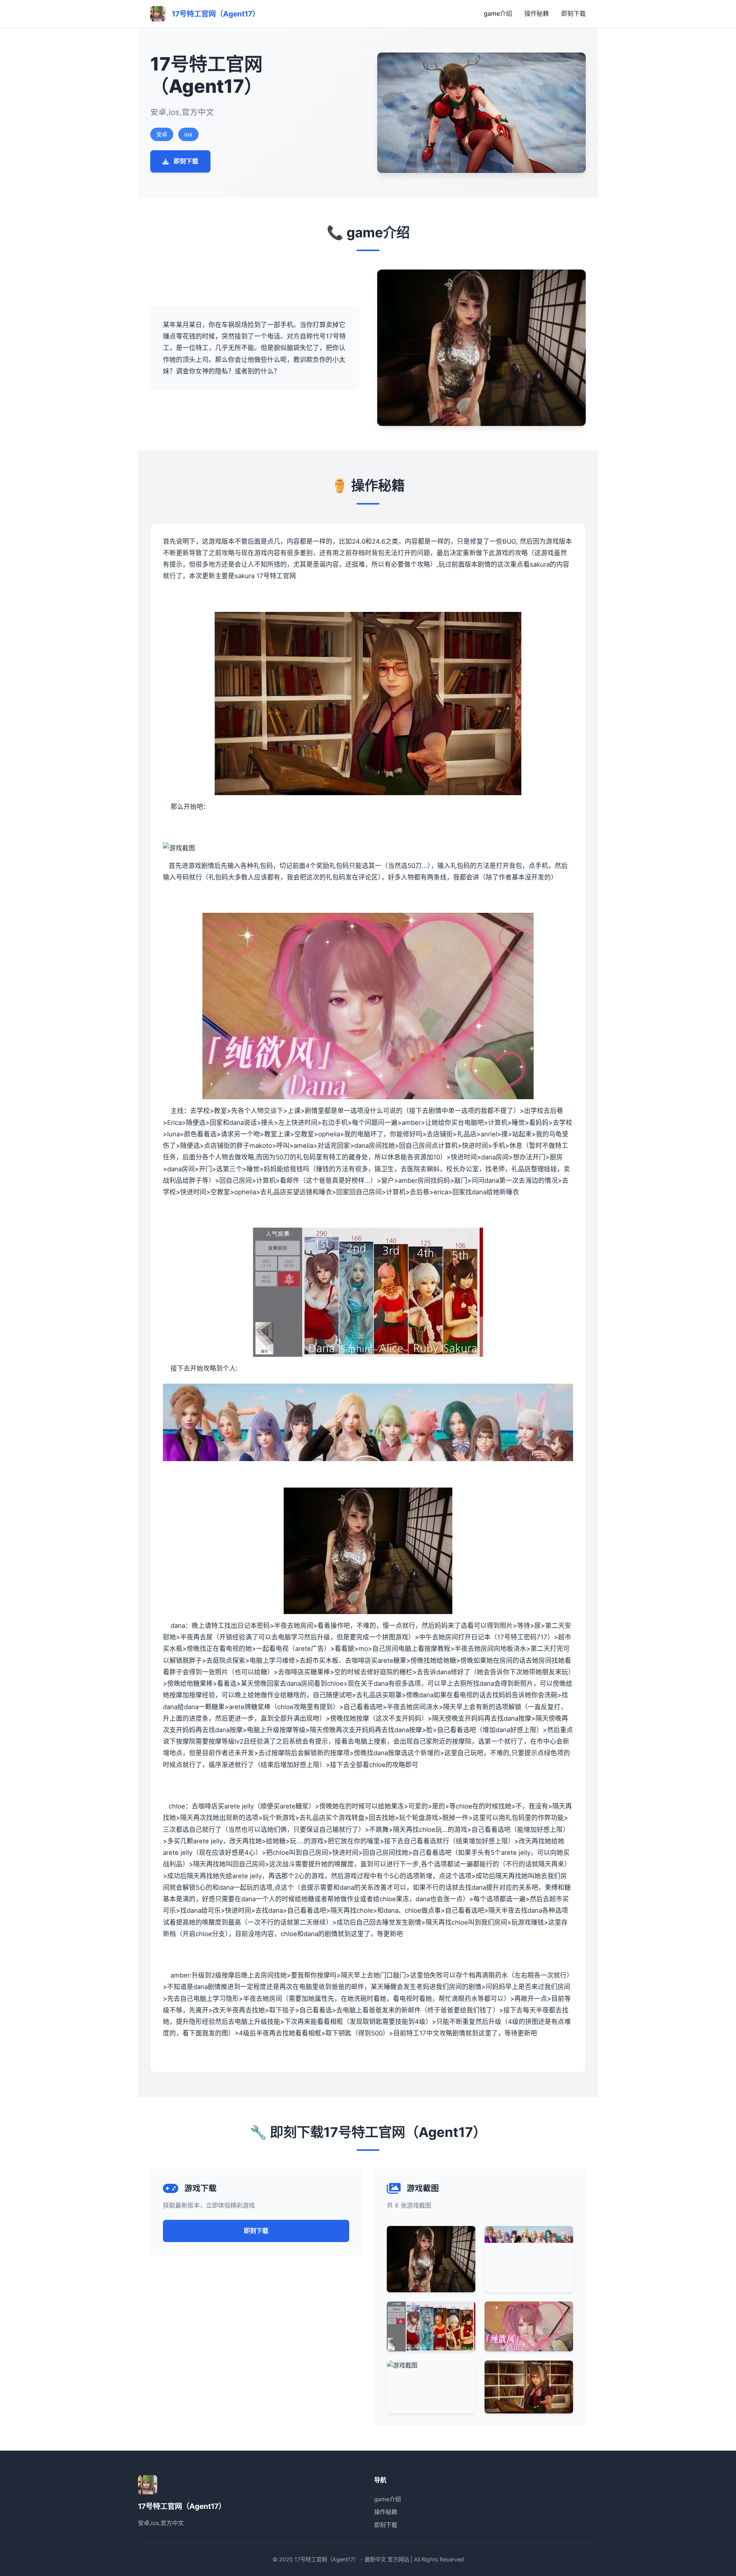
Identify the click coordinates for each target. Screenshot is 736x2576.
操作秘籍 (537, 13)
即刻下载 (573, 13)
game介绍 (498, 13)
